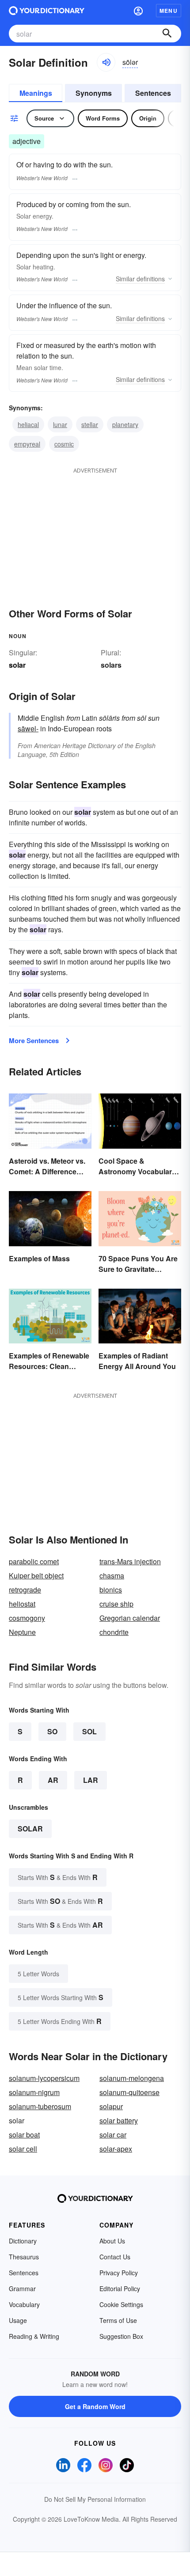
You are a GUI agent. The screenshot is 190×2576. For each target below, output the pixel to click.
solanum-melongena (132, 2078)
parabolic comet (34, 1561)
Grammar (22, 2289)
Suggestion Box (121, 2336)
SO (52, 1731)
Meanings (36, 93)
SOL (89, 1731)
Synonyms (94, 93)
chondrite (114, 1632)
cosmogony (27, 1618)
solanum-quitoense (129, 2092)
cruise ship (116, 1604)
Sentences (153, 93)
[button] (138, 11)
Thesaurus (24, 2257)
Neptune (22, 1632)
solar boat (24, 2135)
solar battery (119, 2120)
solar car (113, 2135)
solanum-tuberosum (40, 2106)
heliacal (28, 424)
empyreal (27, 444)
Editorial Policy (120, 2289)
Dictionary (23, 2241)
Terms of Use (118, 2320)
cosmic (64, 444)
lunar (60, 424)
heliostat (22, 1604)
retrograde (25, 1590)
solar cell (23, 2149)
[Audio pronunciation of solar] (106, 62)
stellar (90, 424)
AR (53, 1780)
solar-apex (116, 2149)
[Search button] (167, 34)
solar (30, 1829)
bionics (111, 1590)
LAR (91, 1780)
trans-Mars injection (130, 1561)
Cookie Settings (121, 2304)
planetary (125, 424)
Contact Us (115, 2257)
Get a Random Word (95, 2406)
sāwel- (28, 728)
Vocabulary (24, 2304)
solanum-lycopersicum (44, 2078)
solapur (111, 2106)
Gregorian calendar (130, 1618)
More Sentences (34, 1040)
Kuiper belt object (36, 1575)
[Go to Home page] (47, 11)
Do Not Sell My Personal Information (95, 2499)
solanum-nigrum (34, 2092)
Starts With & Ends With (58, 1877)
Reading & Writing (34, 2336)
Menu (169, 11)
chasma (112, 1575)
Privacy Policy (119, 2273)
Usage (18, 2320)
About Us (112, 2241)
